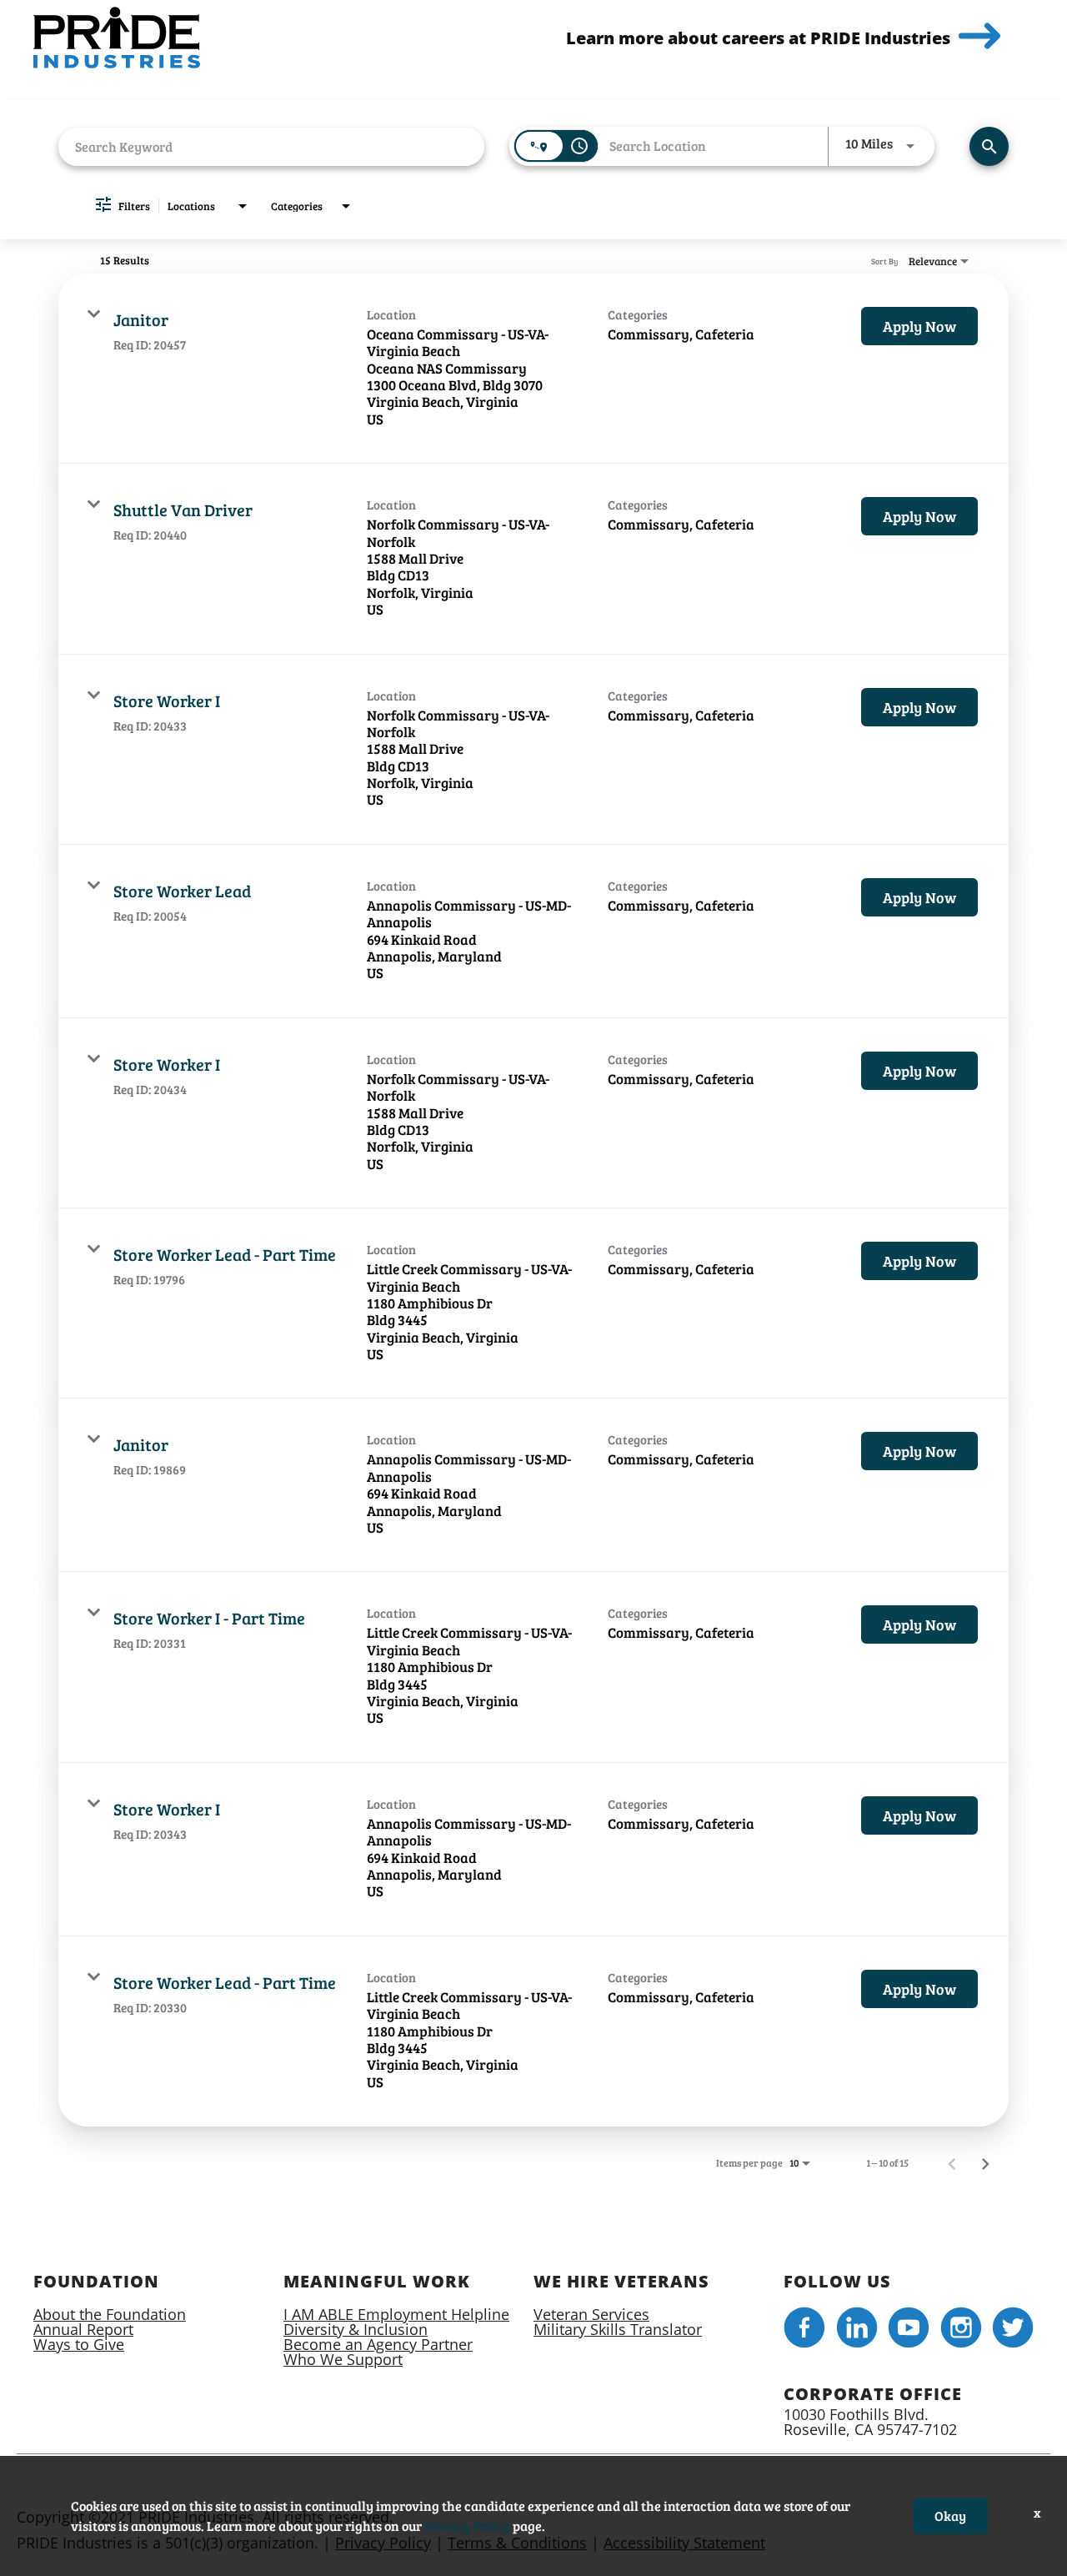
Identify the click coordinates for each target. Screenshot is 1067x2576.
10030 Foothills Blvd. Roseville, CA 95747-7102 (870, 2422)
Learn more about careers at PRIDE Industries (758, 38)
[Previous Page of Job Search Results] (952, 2162)
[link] (533, 369)
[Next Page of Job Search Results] (985, 2162)
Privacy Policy (467, 2526)
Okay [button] (950, 2516)
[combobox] (271, 146)
